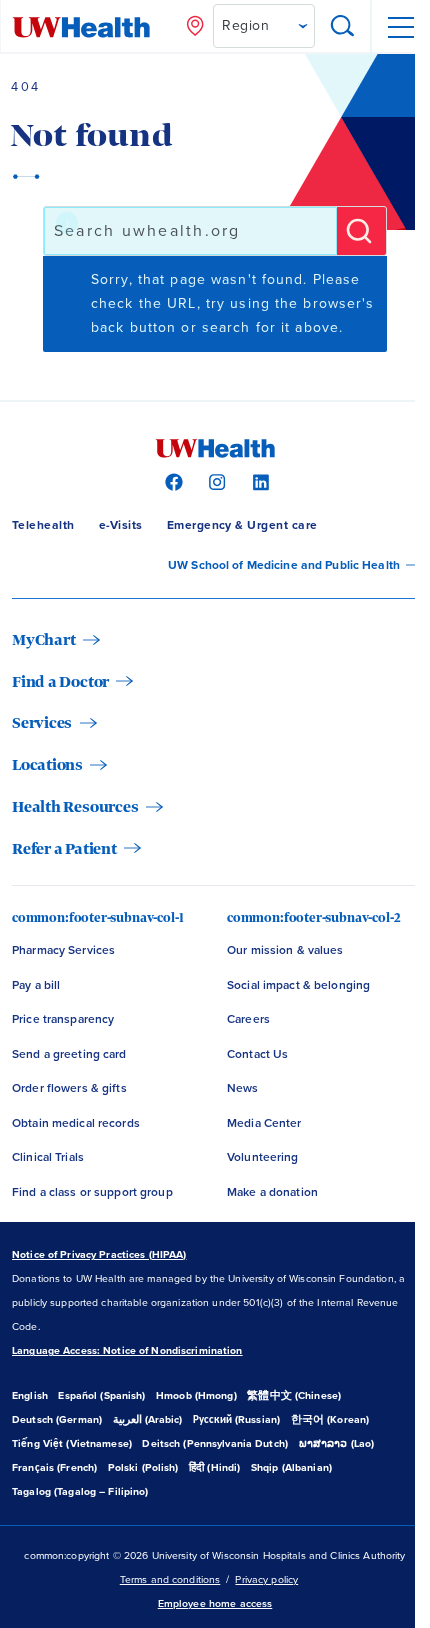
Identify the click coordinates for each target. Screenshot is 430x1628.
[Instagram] (214, 481)
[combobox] (190, 231)
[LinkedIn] (258, 481)
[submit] (361, 231)
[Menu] (400, 27)
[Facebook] (171, 481)
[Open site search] (343, 27)
